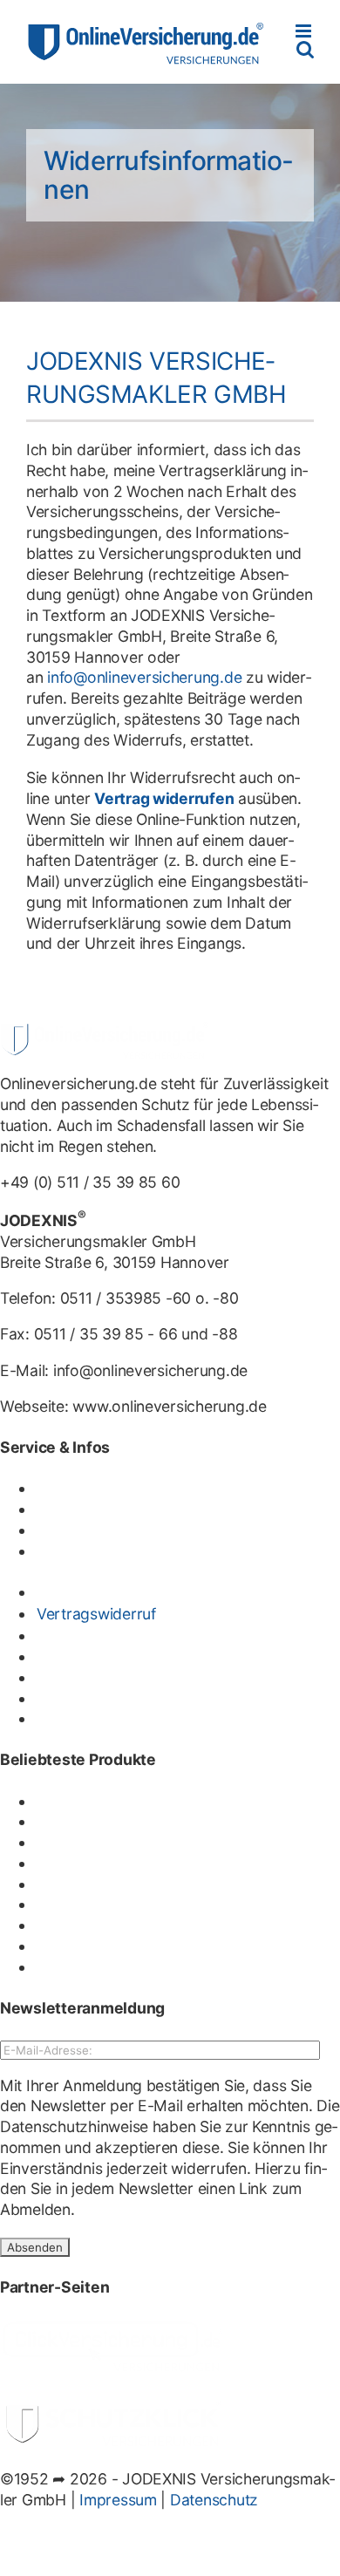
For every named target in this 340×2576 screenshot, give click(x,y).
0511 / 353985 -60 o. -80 (150, 1298)
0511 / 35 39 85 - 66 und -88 (136, 1334)
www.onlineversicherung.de (169, 1406)
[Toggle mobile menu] (305, 31)
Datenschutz (214, 2500)
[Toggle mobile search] (305, 49)
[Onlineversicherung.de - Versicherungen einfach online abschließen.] (105, 1032)
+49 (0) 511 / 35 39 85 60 (90, 1182)
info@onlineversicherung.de (144, 677)
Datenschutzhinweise (74, 2126)
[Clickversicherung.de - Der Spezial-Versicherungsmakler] (113, 2328)
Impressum (118, 2500)
